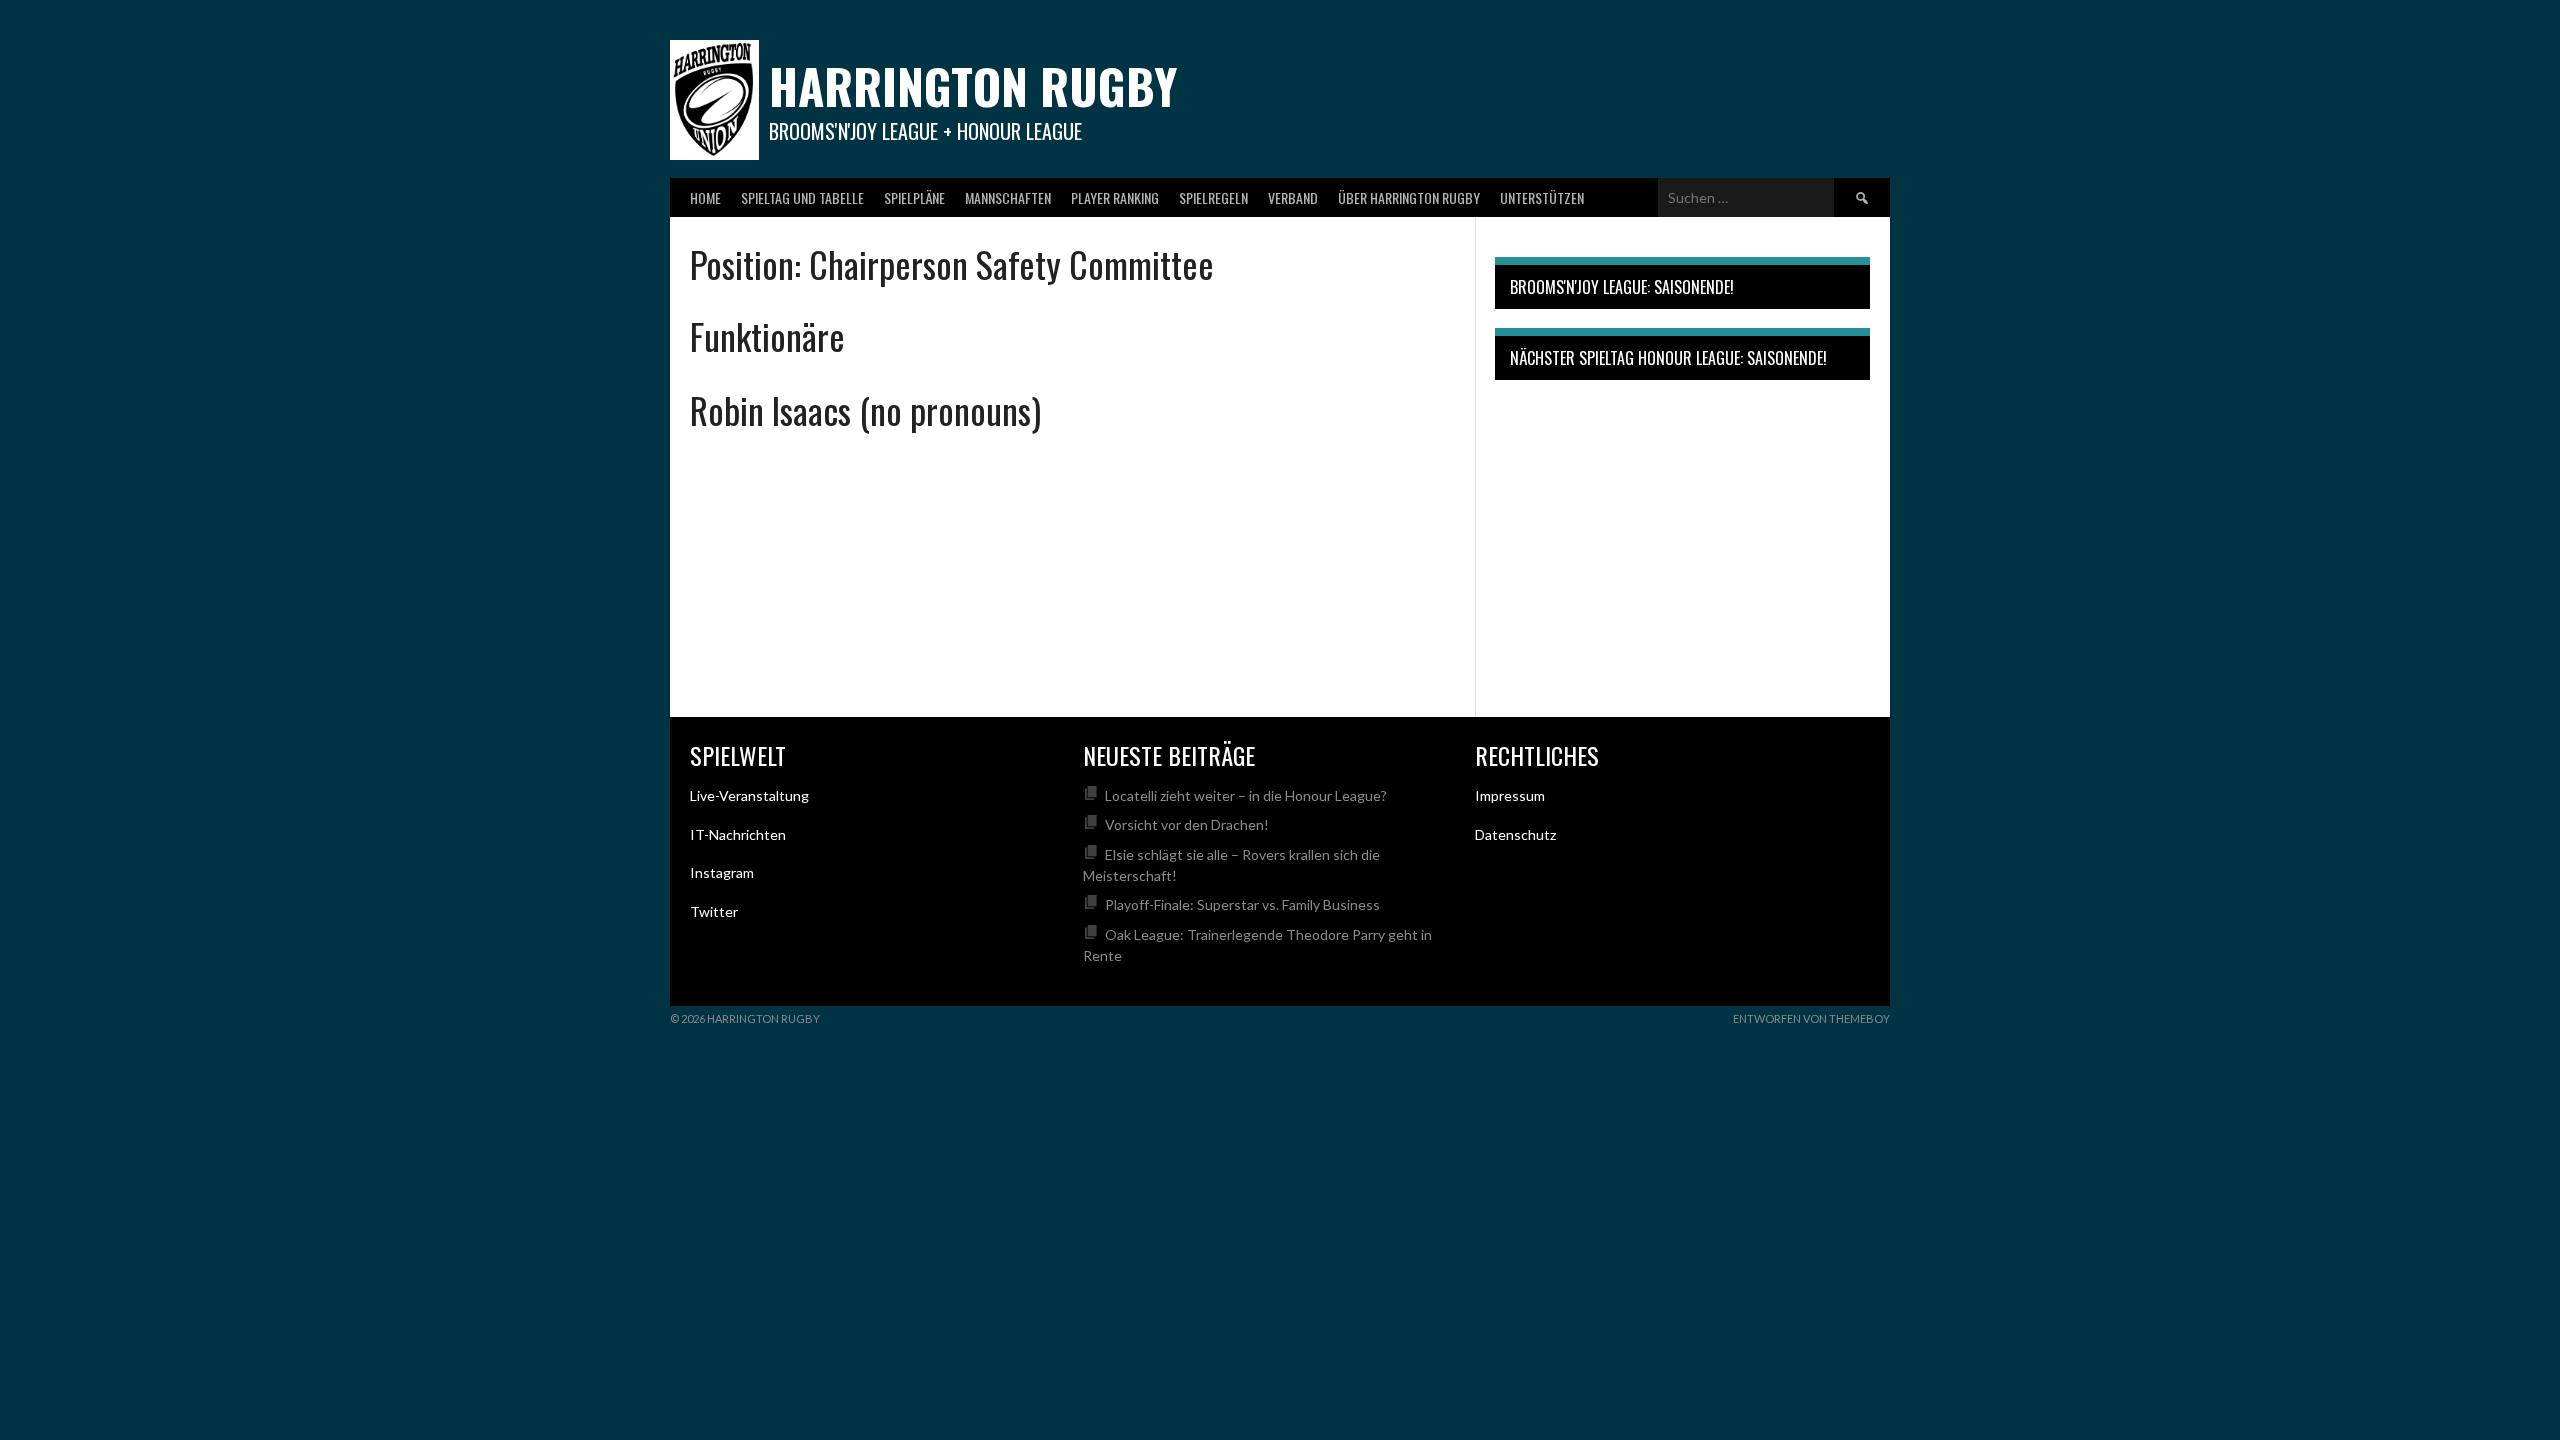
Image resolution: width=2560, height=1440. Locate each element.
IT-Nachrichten (738, 834)
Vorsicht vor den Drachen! (1187, 824)
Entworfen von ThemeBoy (1811, 1018)
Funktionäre (767, 335)
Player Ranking (1115, 197)
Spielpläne (914, 197)
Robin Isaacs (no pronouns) (865, 409)
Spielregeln (1213, 197)
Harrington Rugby (973, 85)
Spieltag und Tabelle (802, 197)
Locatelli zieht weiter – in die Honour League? (1246, 795)
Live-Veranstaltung (749, 795)
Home (705, 197)
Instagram (722, 872)
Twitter (714, 911)
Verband (1293, 197)
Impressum (1510, 795)
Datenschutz (1515, 834)
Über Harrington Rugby (1409, 197)
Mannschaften (1008, 197)
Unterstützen (1542, 197)
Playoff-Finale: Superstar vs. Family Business (1242, 904)
